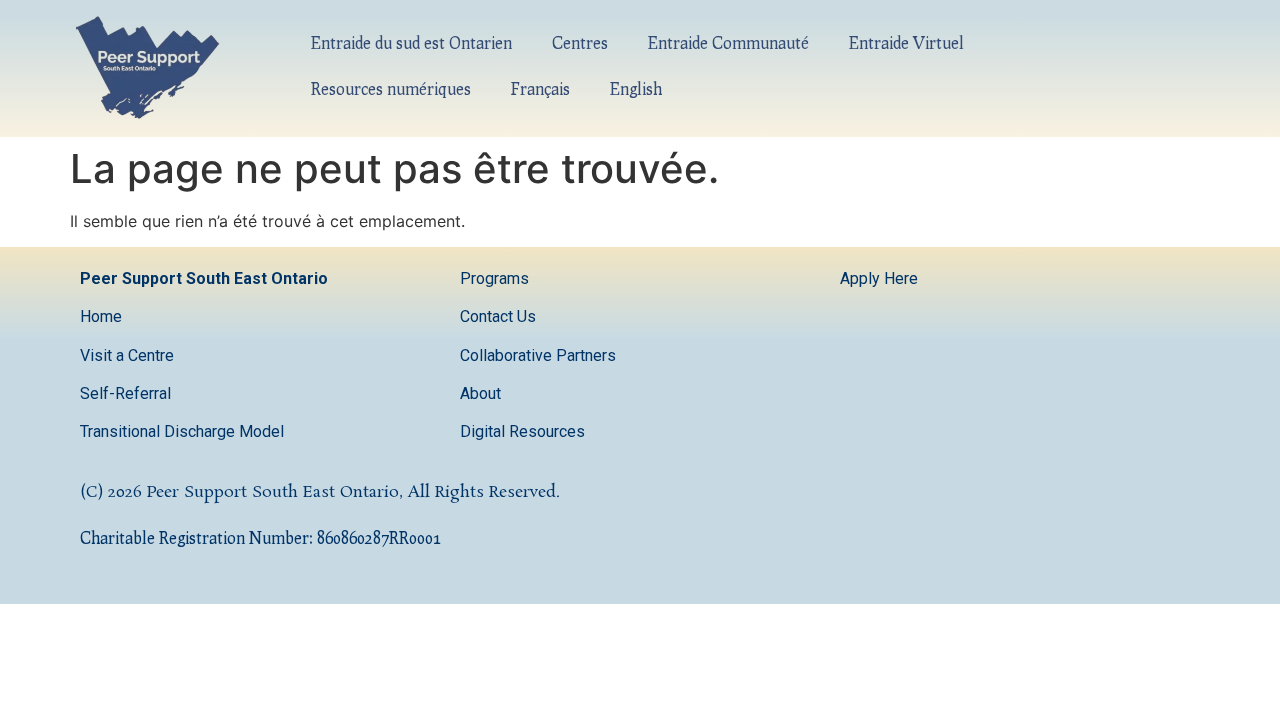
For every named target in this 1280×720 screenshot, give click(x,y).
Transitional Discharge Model (182, 431)
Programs (494, 278)
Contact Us (500, 316)
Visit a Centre (127, 355)
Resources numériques (391, 88)
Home (101, 316)
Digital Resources (522, 431)
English (636, 88)
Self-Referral (125, 393)
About (482, 393)
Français (540, 88)
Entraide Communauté (728, 42)
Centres (580, 42)
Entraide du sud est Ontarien (411, 42)
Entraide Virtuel (906, 42)
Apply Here (879, 278)
